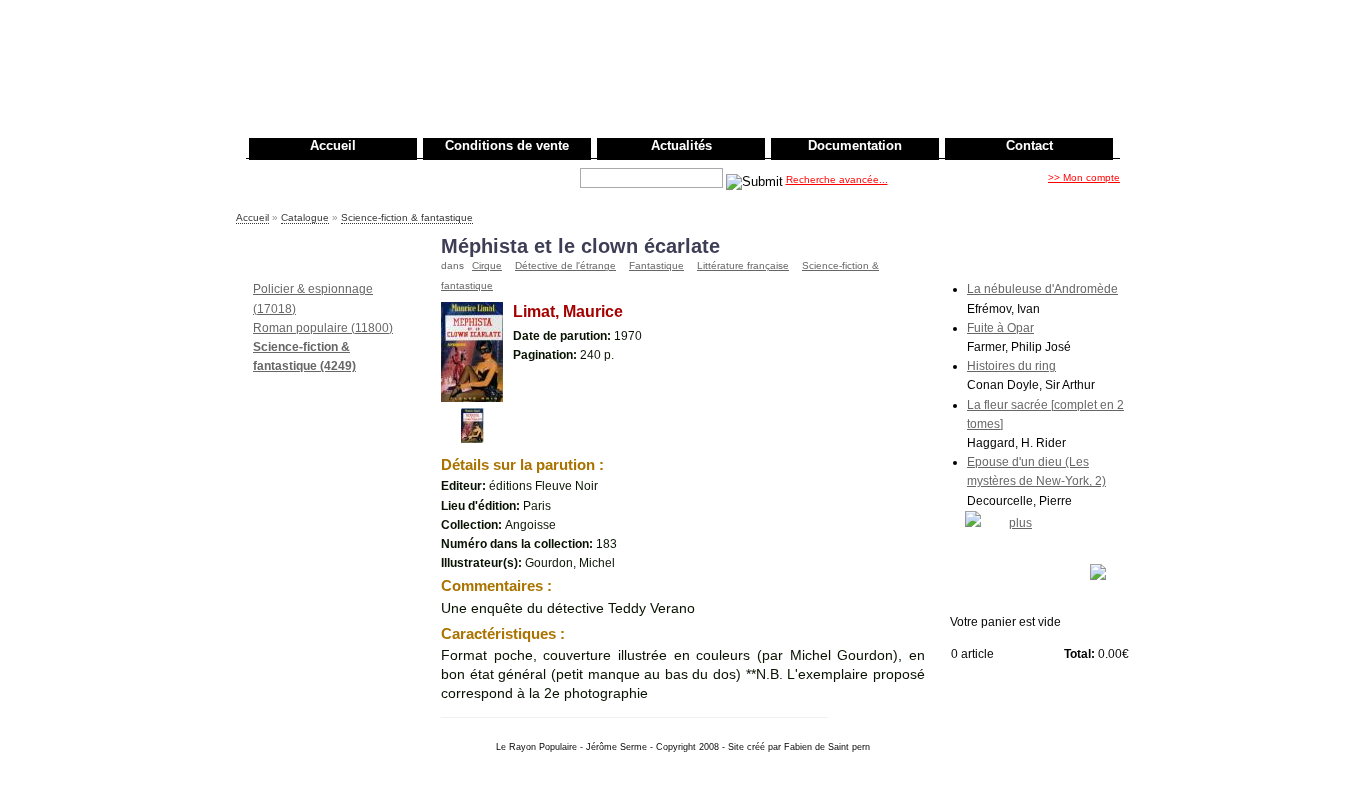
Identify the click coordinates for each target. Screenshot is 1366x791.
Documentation (855, 145)
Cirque (487, 265)
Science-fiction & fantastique (407, 217)
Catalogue (305, 217)
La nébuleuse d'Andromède (1042, 289)
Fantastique (656, 265)
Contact (1029, 145)
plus (1020, 523)
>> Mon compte (1084, 177)
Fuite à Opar (1000, 328)
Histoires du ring (1011, 366)
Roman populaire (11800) (323, 328)
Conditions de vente (507, 145)
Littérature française (743, 265)
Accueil (333, 145)
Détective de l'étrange (565, 265)
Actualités (681, 145)
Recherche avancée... (837, 179)
